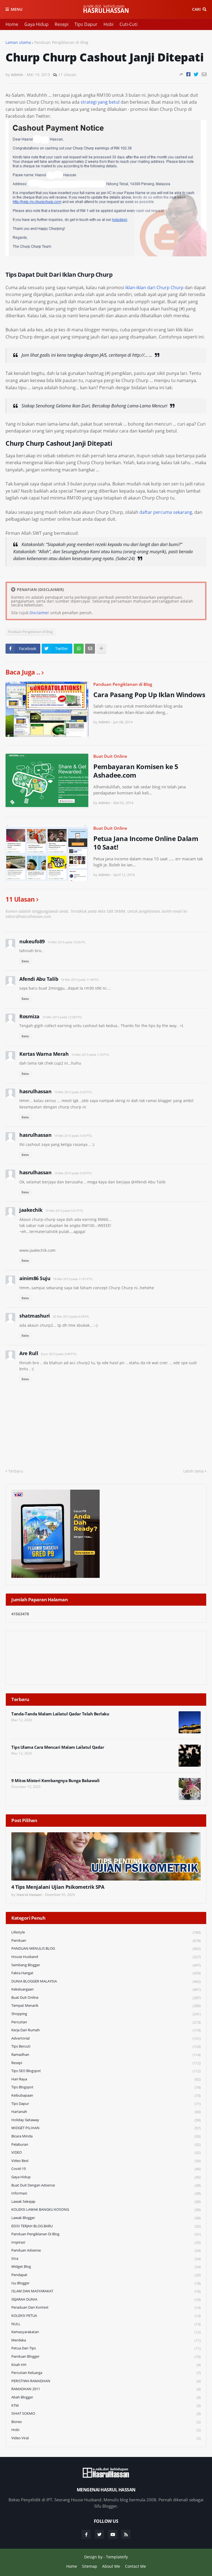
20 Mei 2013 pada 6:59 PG (71, 1316)
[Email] (204, 74)
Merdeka (106, 2340)
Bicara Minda (106, 2136)
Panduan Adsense (106, 2250)
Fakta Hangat (106, 1973)
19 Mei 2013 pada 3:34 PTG (73, 1173)
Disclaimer (39, 613)
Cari (196, 9)
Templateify (117, 2557)
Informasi (106, 2193)
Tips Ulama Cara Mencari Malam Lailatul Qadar (58, 1747)
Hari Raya (106, 2079)
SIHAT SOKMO (106, 2414)
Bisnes (106, 2422)
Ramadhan (106, 2055)
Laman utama (18, 42)
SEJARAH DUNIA (106, 2299)
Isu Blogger (106, 2283)
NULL (106, 2324)
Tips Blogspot (106, 2087)
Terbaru (16, 1471)
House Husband (106, 1957)
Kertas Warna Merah (44, 1054)
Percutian (106, 2022)
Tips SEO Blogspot (106, 2071)
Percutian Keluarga (106, 2373)
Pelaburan (106, 2144)
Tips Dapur (86, 24)
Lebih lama (194, 1471)
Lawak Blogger (106, 2218)
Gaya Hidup (36, 24)
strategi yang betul (100, 102)
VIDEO (106, 2152)
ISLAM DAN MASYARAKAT (106, 2291)
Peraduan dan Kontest (106, 2307)
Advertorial (106, 2038)
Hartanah (106, 2112)
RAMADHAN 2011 (106, 2389)
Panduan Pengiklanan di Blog (61, 42)
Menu (17, 9)
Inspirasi (106, 2242)
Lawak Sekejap (106, 2202)
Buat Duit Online (110, 756)
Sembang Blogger (106, 1965)
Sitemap (90, 2566)
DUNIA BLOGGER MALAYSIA (106, 1981)
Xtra (106, 2259)
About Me (111, 2566)
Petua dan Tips (106, 2348)
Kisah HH (106, 2365)
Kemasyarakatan (106, 2332)
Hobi (108, 24)
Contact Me (136, 2566)
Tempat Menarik (106, 2006)
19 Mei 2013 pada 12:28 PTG (62, 1017)
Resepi (62, 24)
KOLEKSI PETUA (106, 2316)
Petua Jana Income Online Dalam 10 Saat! (146, 843)
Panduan (106, 1940)
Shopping (106, 2014)
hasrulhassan (35, 1091)
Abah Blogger (106, 2397)
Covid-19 (106, 2169)
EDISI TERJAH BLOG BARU (106, 2226)
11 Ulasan (67, 75)
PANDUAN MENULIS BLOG (106, 1948)
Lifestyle (106, 1932)
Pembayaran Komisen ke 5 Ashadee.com (136, 771)
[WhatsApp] (79, 649)
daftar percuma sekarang (166, 512)
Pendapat (106, 2275)
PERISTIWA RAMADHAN (106, 2381)
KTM (106, 2406)
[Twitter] (196, 74)
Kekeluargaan (106, 1989)
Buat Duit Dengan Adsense (106, 2185)
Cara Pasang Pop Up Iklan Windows (149, 695)
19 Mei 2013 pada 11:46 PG (80, 980)
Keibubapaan (106, 2095)
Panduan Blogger (106, 2356)
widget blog (106, 2267)
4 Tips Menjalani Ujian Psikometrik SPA (58, 1887)
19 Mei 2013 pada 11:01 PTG (73, 1279)
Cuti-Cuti (128, 24)
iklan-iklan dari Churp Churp (154, 288)
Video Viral (106, 2438)
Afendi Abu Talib (39, 979)
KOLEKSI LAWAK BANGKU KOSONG (106, 2210)
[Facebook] (188, 74)
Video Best (106, 2161)
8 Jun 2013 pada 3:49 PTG (59, 1354)
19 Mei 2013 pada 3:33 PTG (73, 1092)
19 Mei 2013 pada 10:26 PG (66, 942)
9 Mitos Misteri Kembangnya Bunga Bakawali (55, 1781)
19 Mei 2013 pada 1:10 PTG (90, 1055)
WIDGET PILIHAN (106, 2128)
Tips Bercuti (106, 2046)
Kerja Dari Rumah (106, 2030)
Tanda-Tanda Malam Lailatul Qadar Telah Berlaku (60, 1714)
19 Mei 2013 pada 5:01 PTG (64, 1211)
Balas (25, 961)
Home (12, 24)
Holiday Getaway (106, 2120)
